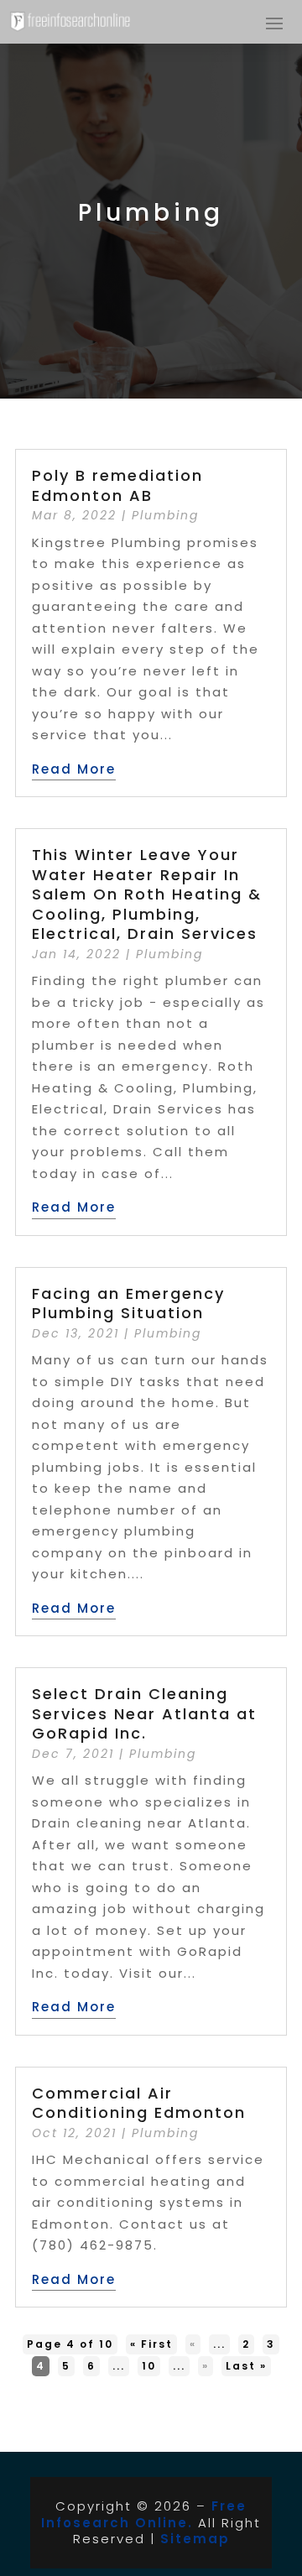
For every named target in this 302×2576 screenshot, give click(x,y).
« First (151, 2344)
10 (149, 2366)
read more (74, 769)
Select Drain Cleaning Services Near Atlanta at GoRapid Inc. (144, 1713)
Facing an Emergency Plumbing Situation (128, 1303)
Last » (246, 2366)
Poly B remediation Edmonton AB (117, 485)
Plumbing (165, 515)
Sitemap (195, 2539)
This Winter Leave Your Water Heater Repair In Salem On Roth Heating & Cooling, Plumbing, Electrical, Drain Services (147, 894)
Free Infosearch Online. (144, 2514)
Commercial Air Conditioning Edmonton (139, 2103)
